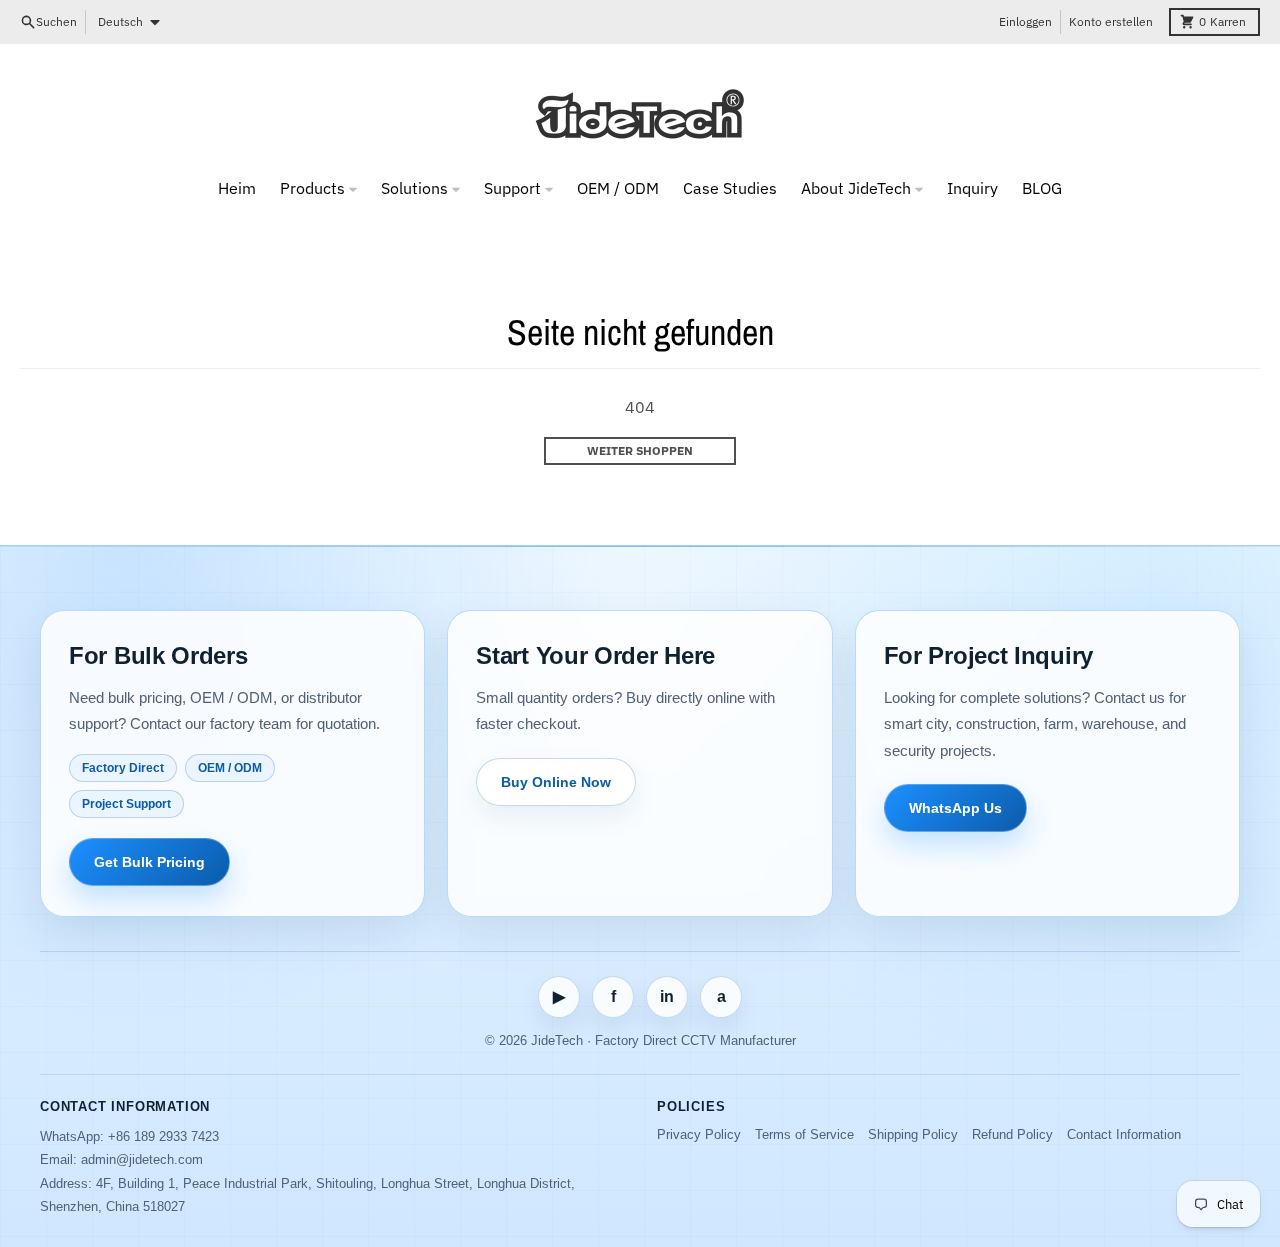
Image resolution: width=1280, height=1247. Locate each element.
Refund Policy (1012, 1134)
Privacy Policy (699, 1134)
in (667, 996)
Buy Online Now (556, 782)
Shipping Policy (913, 1134)
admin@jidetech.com (142, 1159)
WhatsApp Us (955, 808)
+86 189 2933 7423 (163, 1136)
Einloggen (1025, 21)
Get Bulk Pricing (149, 862)
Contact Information (1124, 1134)
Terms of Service (804, 1134)
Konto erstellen (1111, 21)
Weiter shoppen (640, 450)
